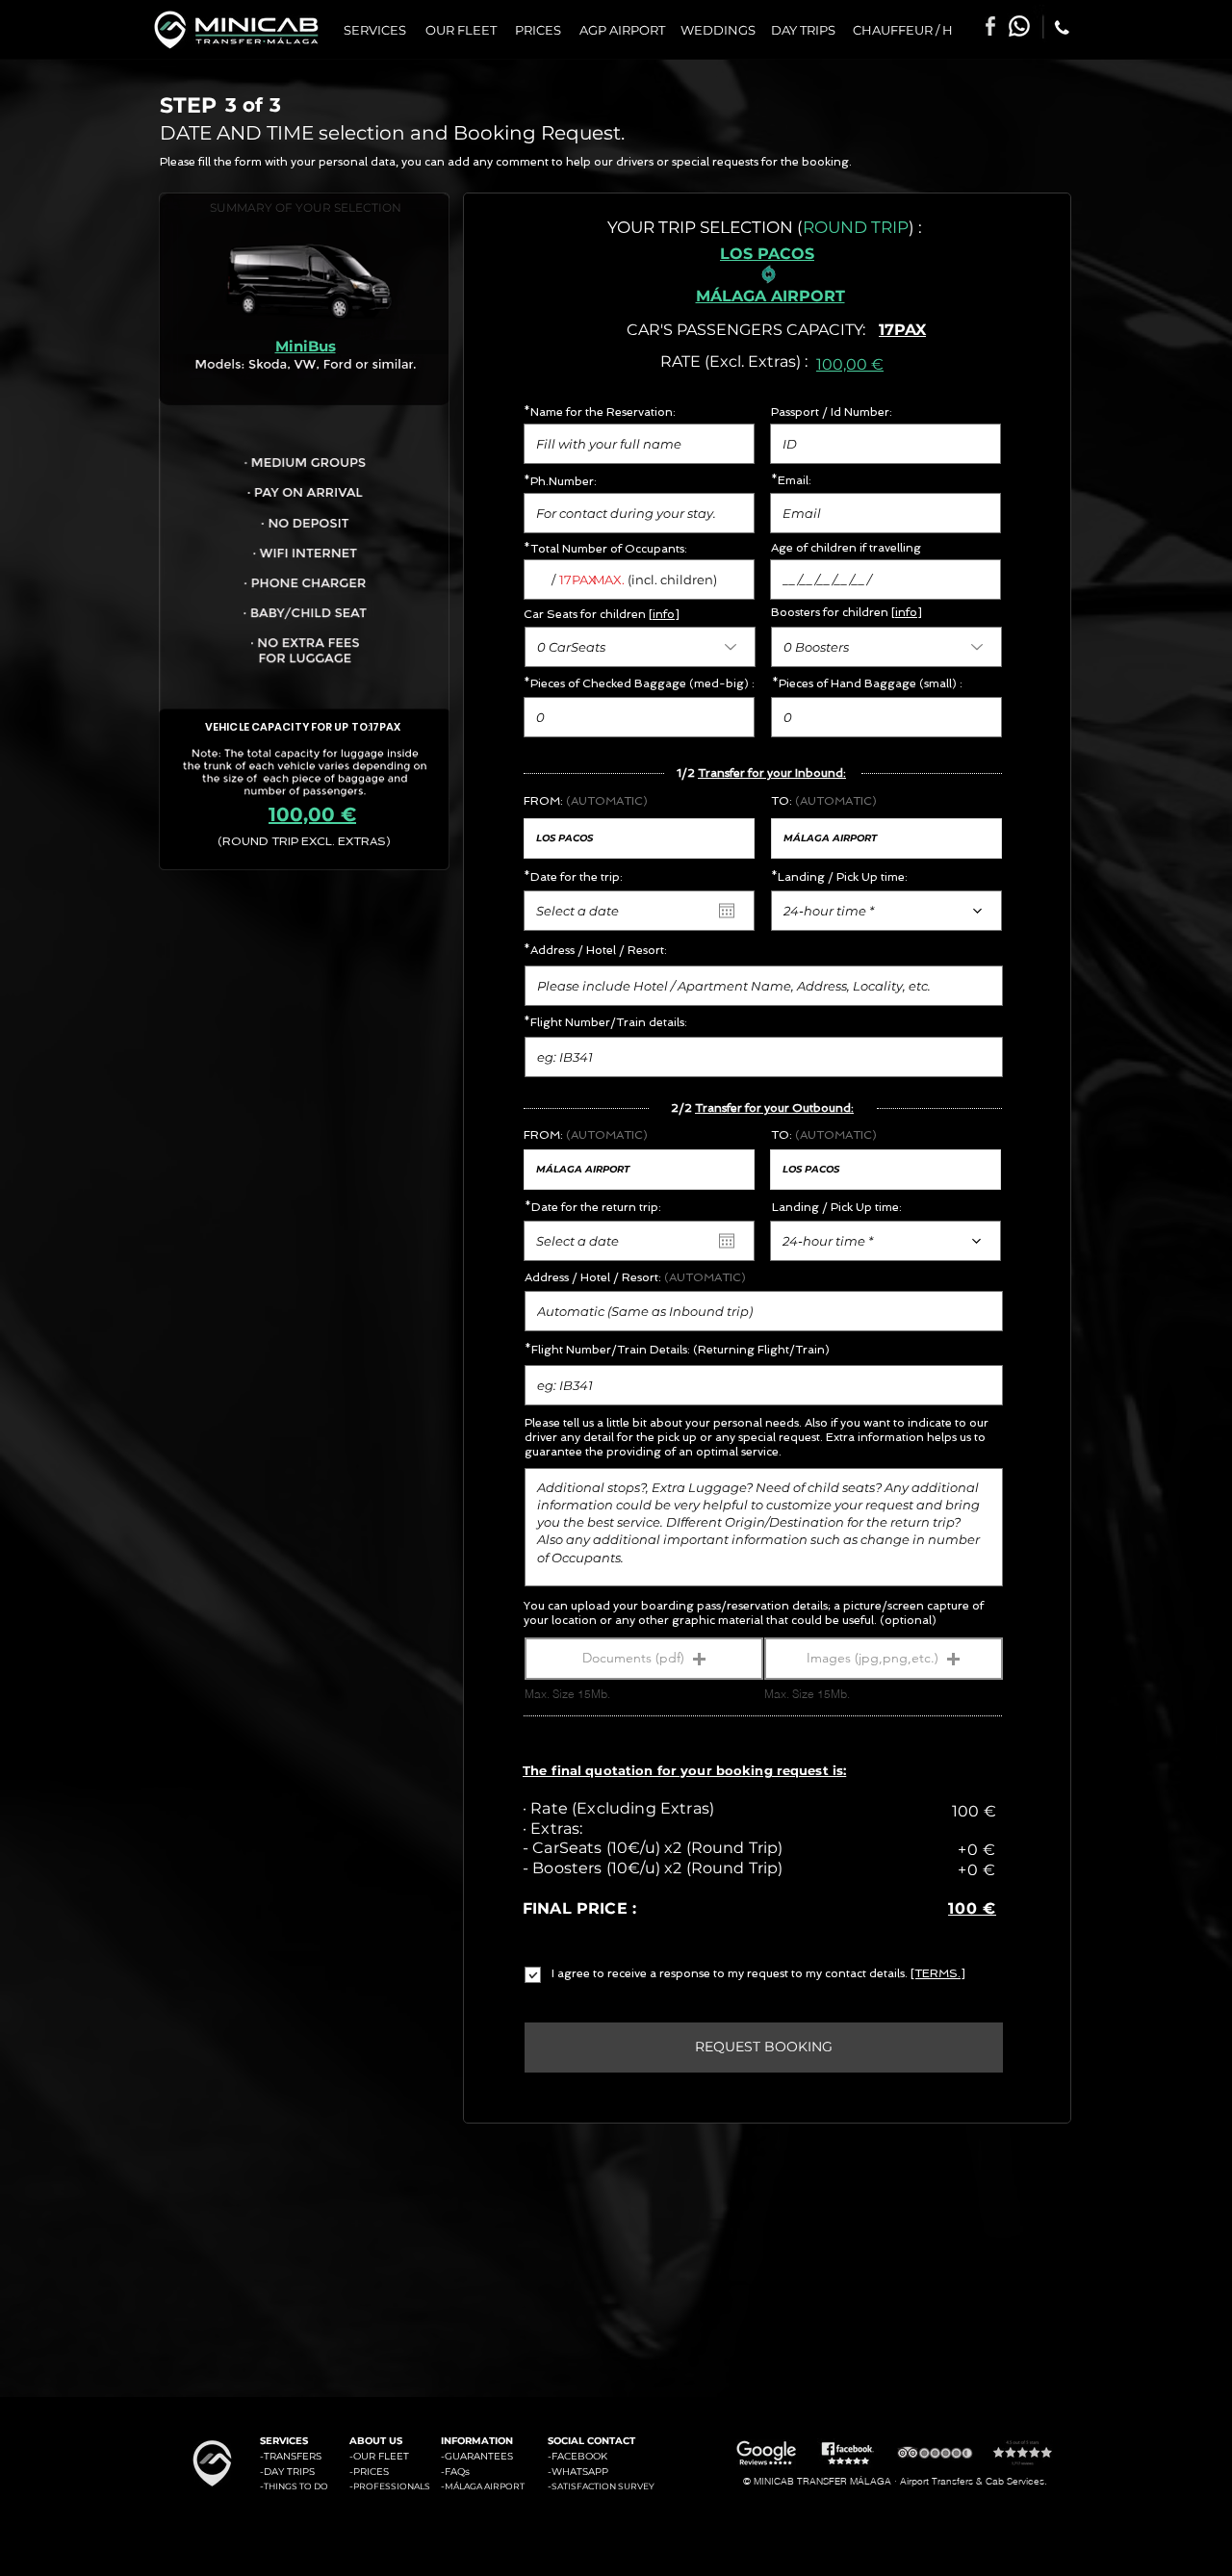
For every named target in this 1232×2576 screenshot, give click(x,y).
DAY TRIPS (289, 2472)
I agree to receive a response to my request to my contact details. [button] (731, 1973)
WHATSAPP (580, 2472)
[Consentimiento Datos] (553, 1975)
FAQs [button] (457, 2472)
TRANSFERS (293, 2456)
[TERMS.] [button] (938, 1973)
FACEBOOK (579, 2456)
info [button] (664, 614)
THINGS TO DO (296, 2486)
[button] (644, 1659)
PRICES (371, 2472)
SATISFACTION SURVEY (603, 2486)
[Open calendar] (727, 911)
